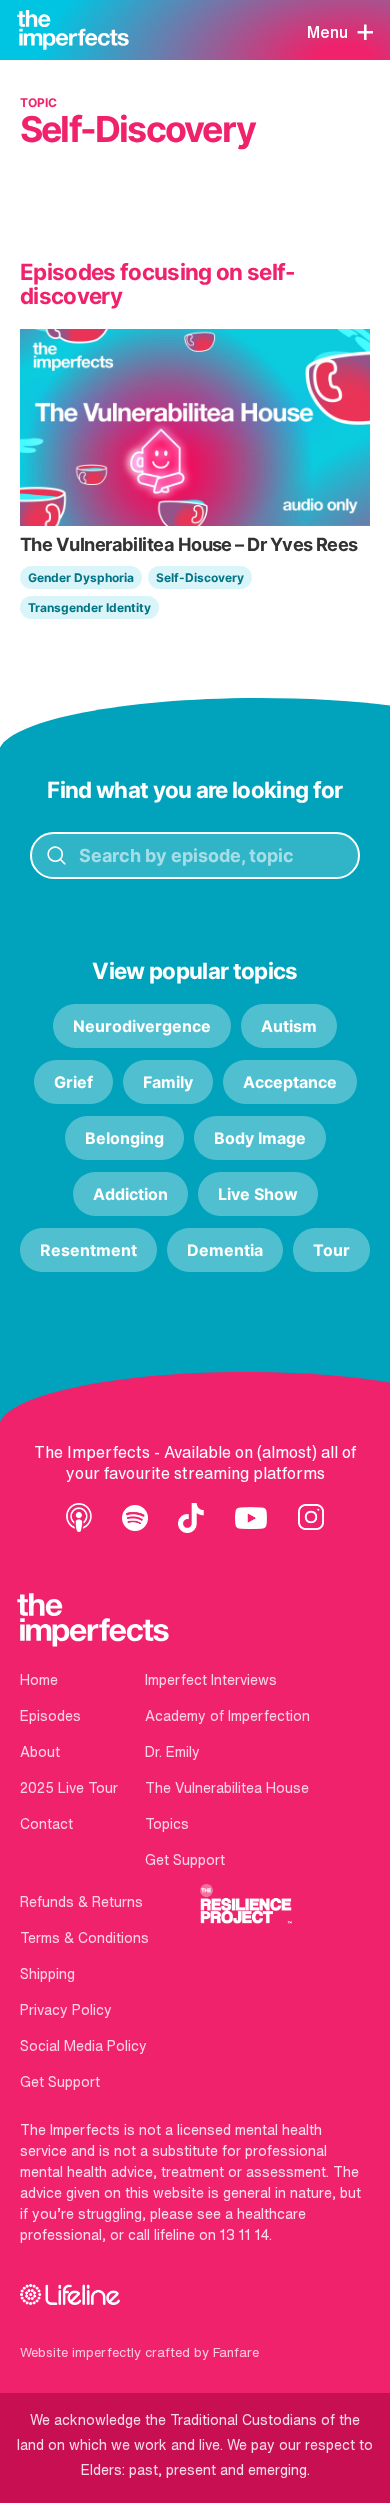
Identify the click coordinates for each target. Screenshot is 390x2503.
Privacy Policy (66, 2010)
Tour (331, 1250)
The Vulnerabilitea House (227, 1788)
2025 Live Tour (69, 1788)
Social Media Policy (83, 2046)
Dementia (225, 1250)
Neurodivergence (142, 1026)
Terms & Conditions (84, 1938)
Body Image (260, 1138)
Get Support (185, 1860)
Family (168, 1082)
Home (39, 1680)
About (40, 1752)
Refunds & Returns (81, 1902)
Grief (73, 1082)
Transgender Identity (89, 607)
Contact (46, 1824)
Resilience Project (246, 1904)
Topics (167, 1824)
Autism (289, 1026)
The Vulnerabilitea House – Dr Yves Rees (189, 544)
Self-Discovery (200, 577)
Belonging (124, 1138)
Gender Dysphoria (81, 577)
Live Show (258, 1194)
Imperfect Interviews (211, 1680)
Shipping (47, 1974)
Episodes (50, 1716)
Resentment (88, 1250)
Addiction (130, 1194)
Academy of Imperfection (227, 1716)
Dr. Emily (172, 1752)
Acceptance (290, 1082)
